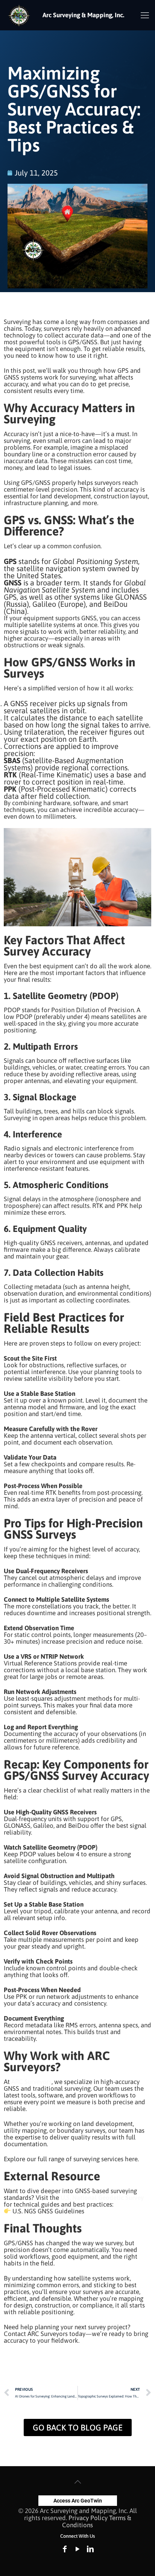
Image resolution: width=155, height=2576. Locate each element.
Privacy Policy (88, 2518)
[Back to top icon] (77, 2482)
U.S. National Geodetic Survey (102, 2198)
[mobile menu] (145, 15)
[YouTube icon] (77, 2549)
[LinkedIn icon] (90, 2549)
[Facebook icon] (65, 2549)
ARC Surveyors (31, 2082)
